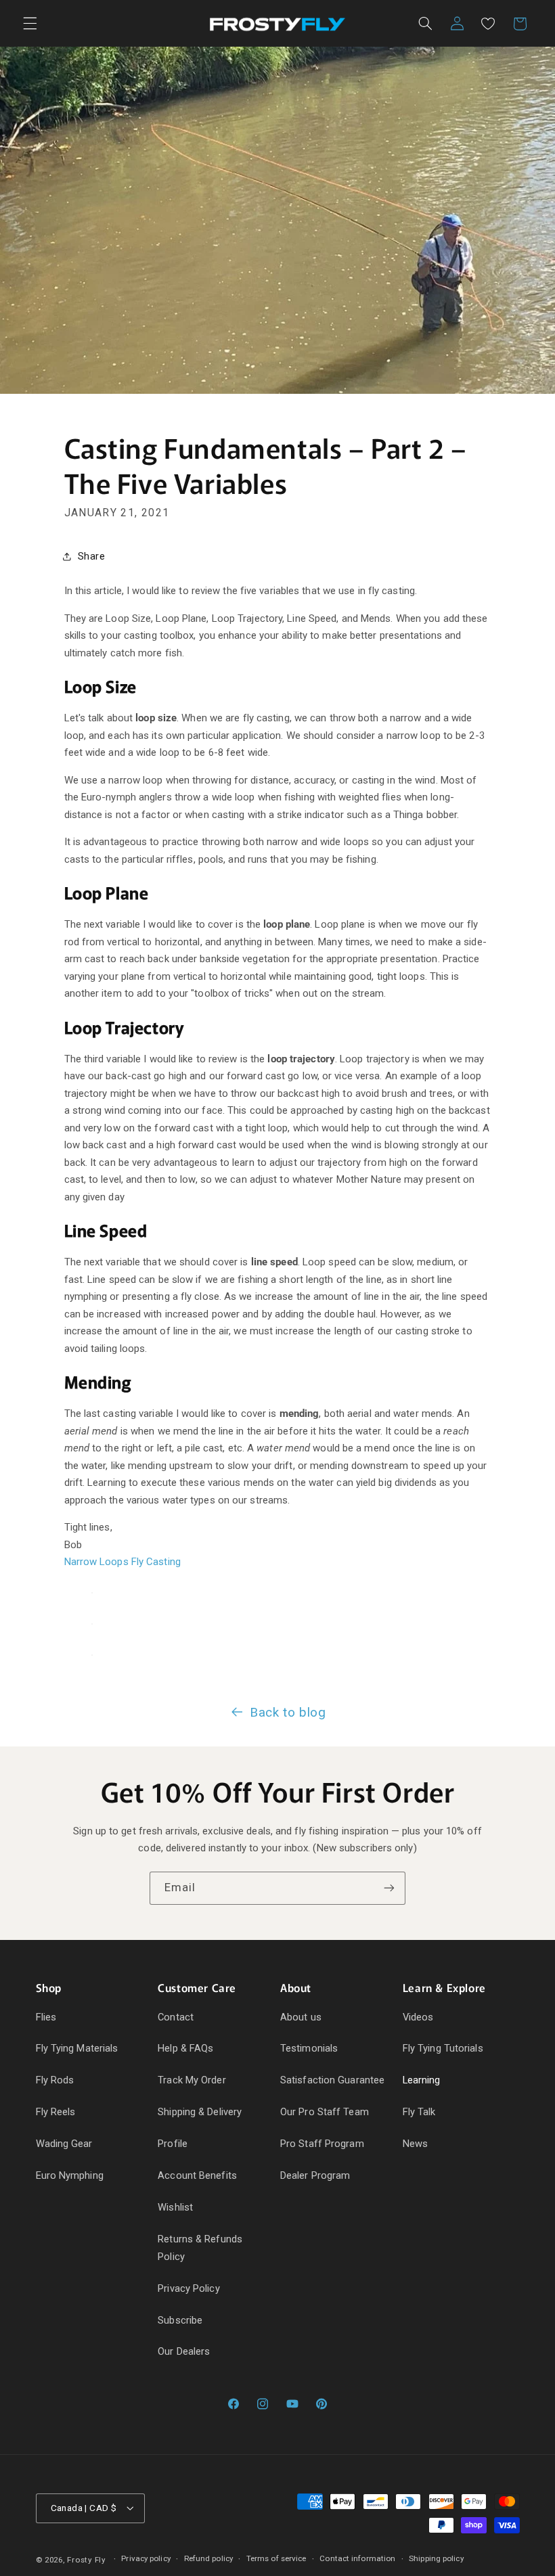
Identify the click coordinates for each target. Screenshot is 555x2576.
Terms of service (276, 2558)
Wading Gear (64, 2144)
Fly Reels (56, 2112)
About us (301, 2017)
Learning (422, 2080)
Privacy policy (146, 2558)
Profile (173, 2144)
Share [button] (92, 556)
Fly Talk (419, 2112)
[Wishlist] (488, 24)
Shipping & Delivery (200, 2112)
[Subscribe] (389, 1888)
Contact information (357, 2558)
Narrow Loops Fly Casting (123, 1562)
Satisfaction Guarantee (332, 2080)
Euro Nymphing (70, 2175)
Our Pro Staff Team (325, 2112)
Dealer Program (315, 2175)
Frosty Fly (86, 2560)
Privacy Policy (188, 2288)
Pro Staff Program (322, 2144)
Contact (176, 2017)
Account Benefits (197, 2175)
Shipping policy (436, 2558)
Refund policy (208, 2558)
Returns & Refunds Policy (200, 2248)
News (415, 2144)
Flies (46, 2017)
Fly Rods (55, 2080)
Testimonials (309, 2048)
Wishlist (175, 2207)
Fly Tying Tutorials (443, 2048)
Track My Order (192, 2080)
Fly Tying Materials (77, 2048)
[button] (30, 24)
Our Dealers (184, 2351)
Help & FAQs (185, 2048)
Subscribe (180, 2320)
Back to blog (288, 1712)
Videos (418, 2017)
